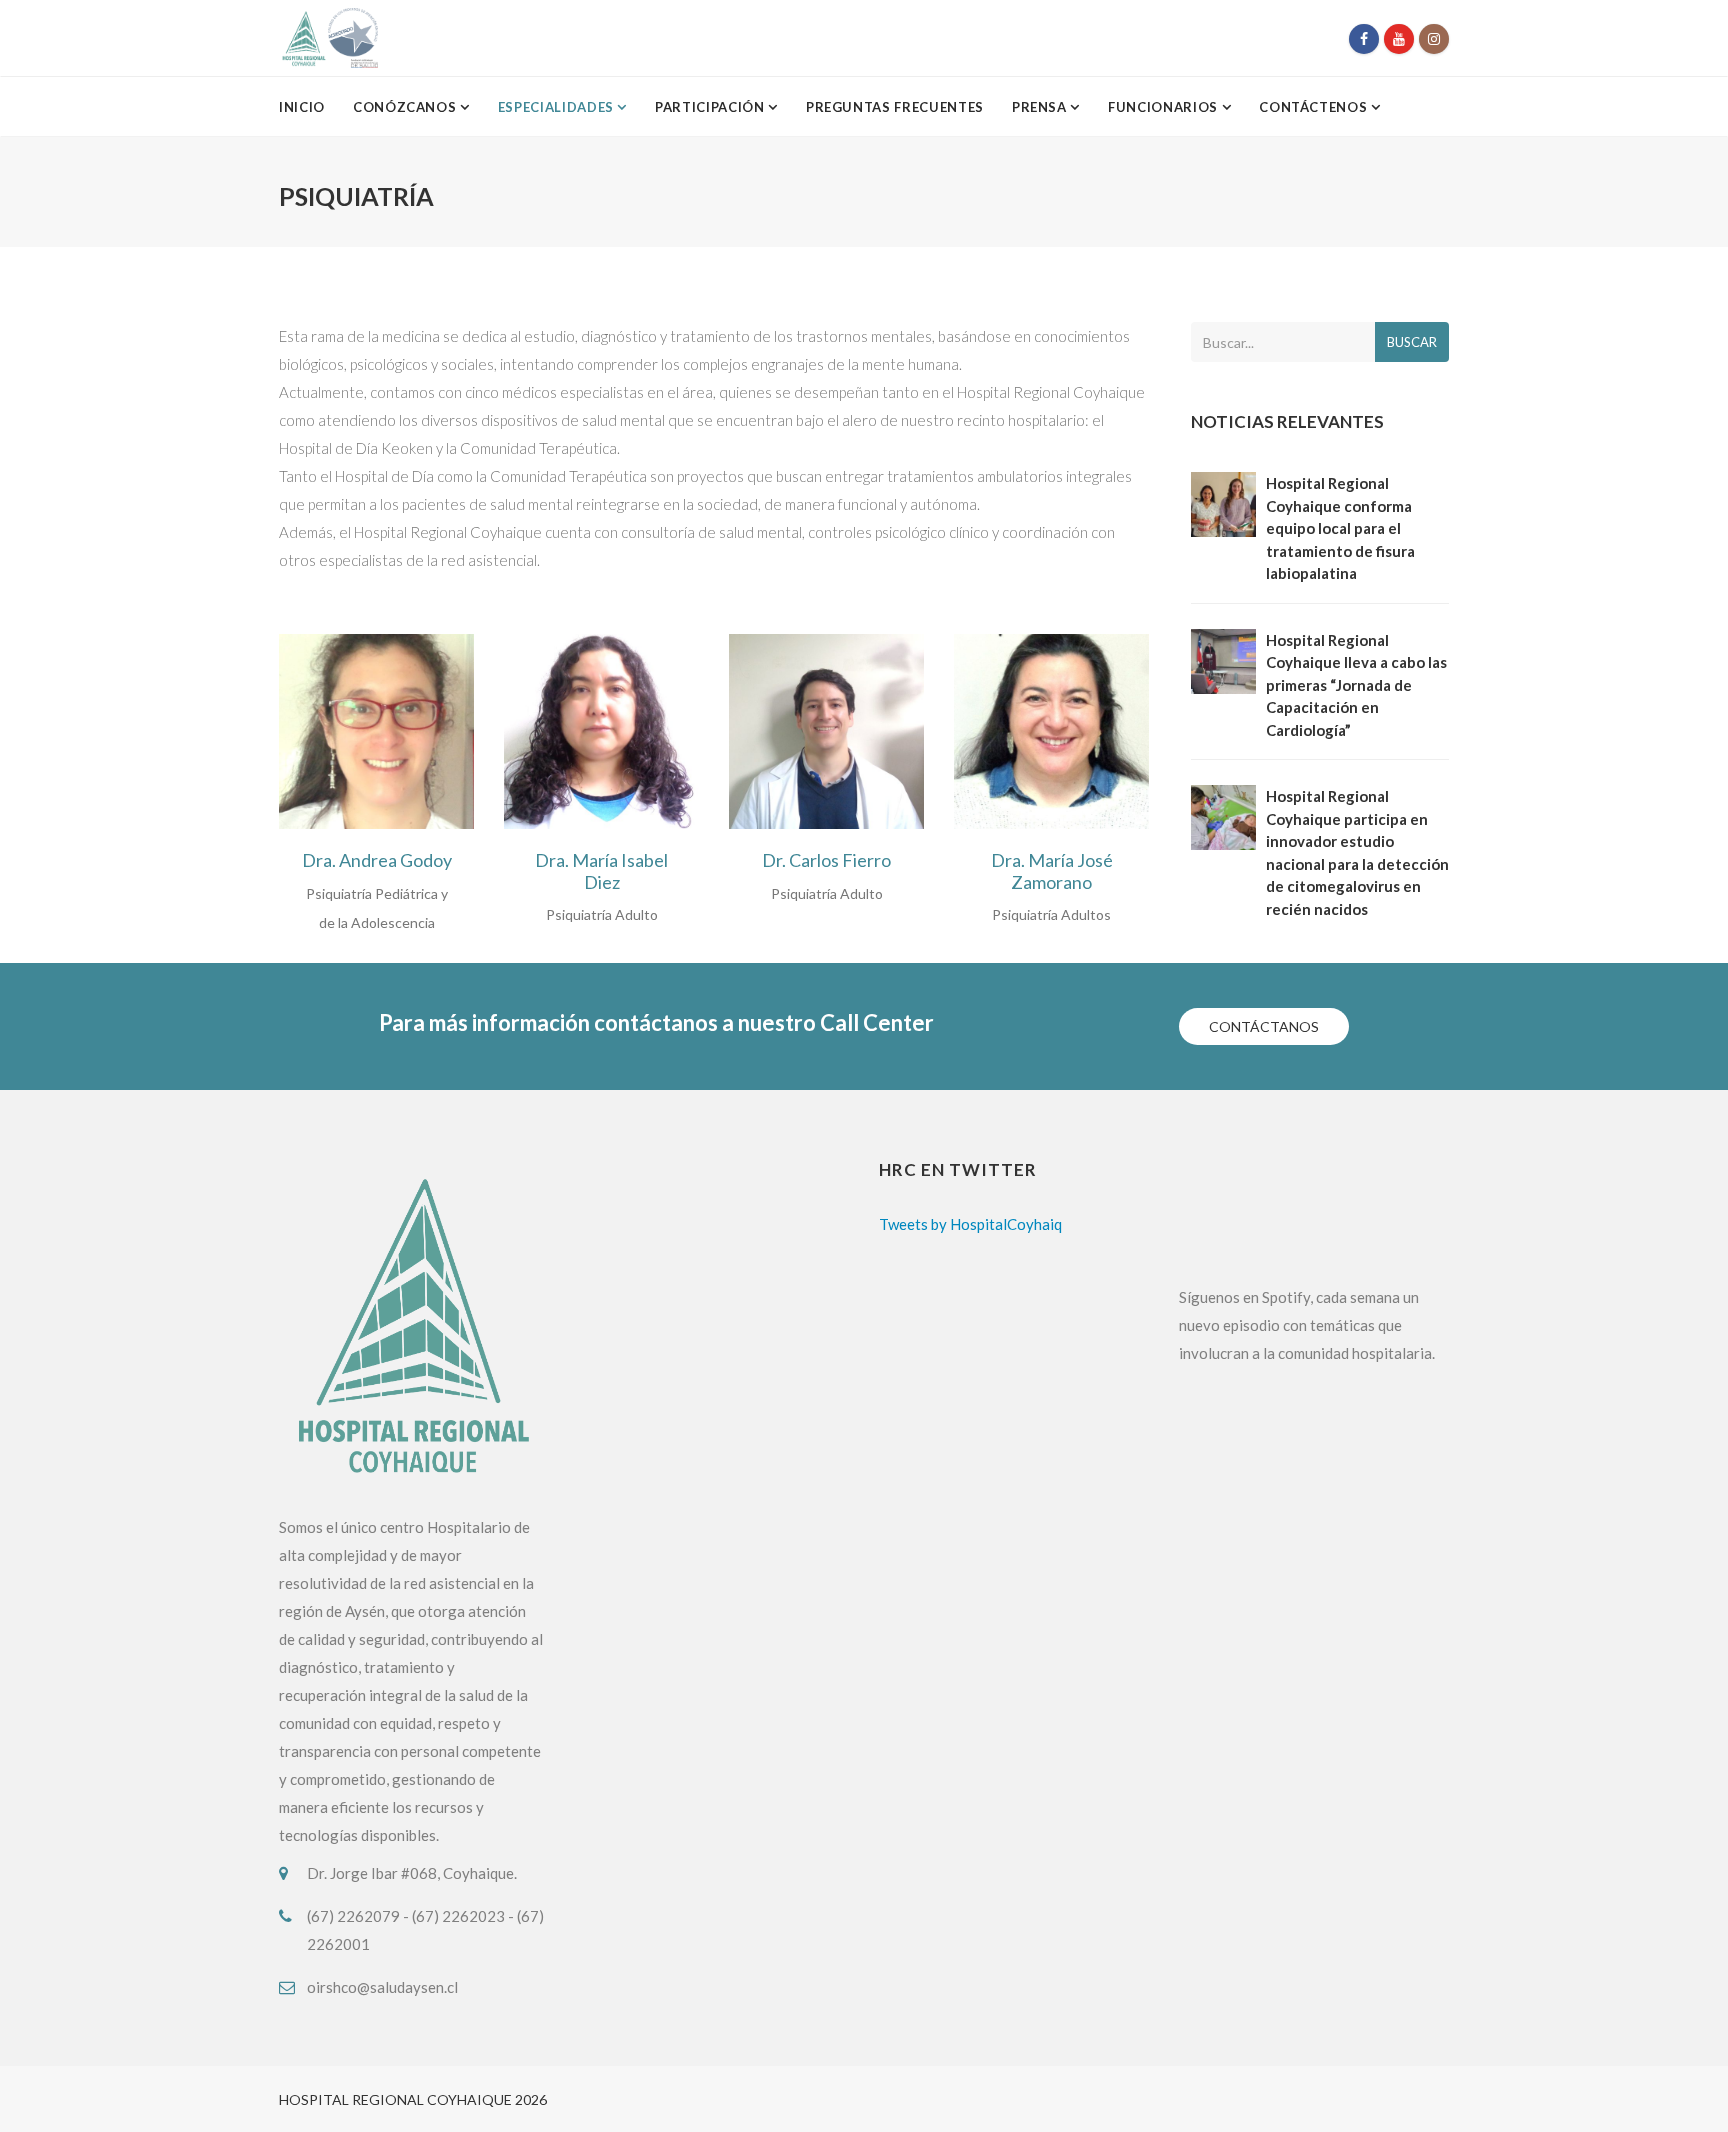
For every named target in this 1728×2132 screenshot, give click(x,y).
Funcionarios (1164, 107)
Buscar (1412, 342)
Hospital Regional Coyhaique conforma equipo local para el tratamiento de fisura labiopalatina (1340, 528)
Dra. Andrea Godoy (377, 860)
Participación (711, 107)
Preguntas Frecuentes (895, 107)
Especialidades (558, 107)
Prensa (1041, 107)
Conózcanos (406, 107)
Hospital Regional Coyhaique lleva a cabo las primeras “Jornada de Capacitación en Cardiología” (1356, 685)
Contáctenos (1315, 107)
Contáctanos (1264, 1026)
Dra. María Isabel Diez (601, 871)
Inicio (302, 107)
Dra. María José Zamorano (1052, 871)
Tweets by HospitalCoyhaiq (970, 1224)
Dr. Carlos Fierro (826, 860)
